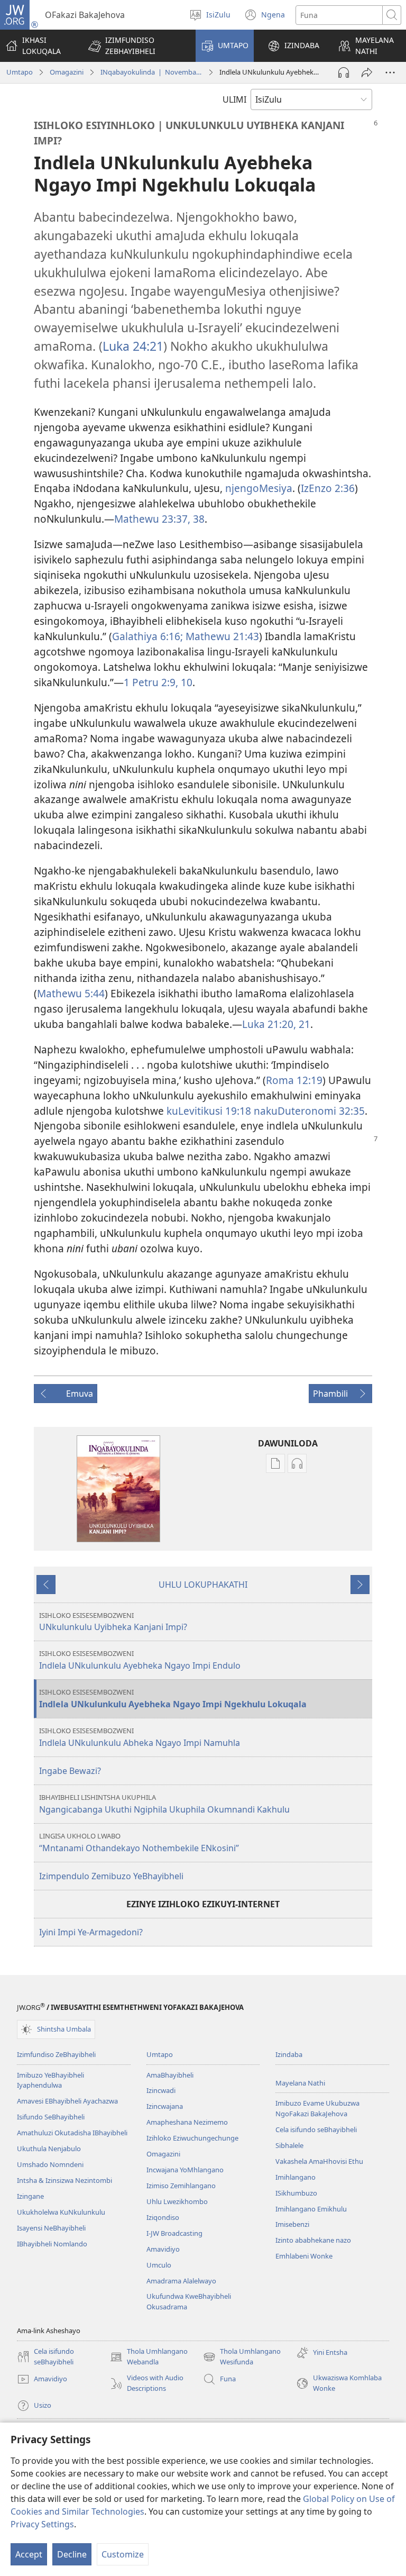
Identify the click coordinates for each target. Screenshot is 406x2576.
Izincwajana (165, 2106)
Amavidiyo (163, 2249)
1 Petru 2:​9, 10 (158, 682)
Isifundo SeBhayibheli (51, 2117)
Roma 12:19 (294, 1080)
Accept (29, 2554)
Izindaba (289, 2054)
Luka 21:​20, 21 (276, 1024)
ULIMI (234, 99)
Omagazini (67, 72)
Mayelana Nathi (300, 2083)
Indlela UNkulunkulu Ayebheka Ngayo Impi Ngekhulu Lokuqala (173, 1699)
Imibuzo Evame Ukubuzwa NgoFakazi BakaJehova (317, 2108)
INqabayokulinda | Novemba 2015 (151, 72)
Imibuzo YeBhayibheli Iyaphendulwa (50, 2080)
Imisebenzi (292, 2224)
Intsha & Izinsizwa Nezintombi (64, 2180)
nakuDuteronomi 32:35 (309, 1111)
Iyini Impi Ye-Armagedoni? (91, 1932)
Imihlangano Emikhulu (311, 2209)
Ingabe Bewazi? (70, 1771)
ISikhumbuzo (296, 2193)
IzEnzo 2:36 (328, 488)
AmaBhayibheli (170, 2075)
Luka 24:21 (133, 346)
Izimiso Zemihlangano (181, 2186)
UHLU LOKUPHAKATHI (203, 1585)
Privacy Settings (42, 2524)
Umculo (159, 2265)
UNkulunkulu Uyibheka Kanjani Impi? (113, 1622)
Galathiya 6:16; (149, 636)
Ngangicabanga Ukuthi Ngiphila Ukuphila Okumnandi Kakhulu (164, 1804)
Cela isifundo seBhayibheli (316, 2129)
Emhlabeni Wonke (304, 2256)
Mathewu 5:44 (71, 993)
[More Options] (390, 72)
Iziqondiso (163, 2217)
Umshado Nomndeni (50, 2164)
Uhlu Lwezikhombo (177, 2201)
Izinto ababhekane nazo (313, 2240)
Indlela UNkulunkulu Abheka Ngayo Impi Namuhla (140, 1737)
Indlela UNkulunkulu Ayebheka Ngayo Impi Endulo (140, 1660)
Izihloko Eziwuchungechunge (192, 2138)
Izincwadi (161, 2090)
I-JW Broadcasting (174, 2233)
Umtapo (20, 72)
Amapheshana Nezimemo (187, 2122)
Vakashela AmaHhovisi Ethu (319, 2161)
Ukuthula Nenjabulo (49, 2149)
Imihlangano (296, 2177)
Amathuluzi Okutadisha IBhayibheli (72, 2133)
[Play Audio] (344, 72)
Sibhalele (289, 2145)
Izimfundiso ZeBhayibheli (56, 2054)
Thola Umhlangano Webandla (149, 2357)
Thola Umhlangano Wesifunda (242, 2357)
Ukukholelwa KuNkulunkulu (61, 2212)
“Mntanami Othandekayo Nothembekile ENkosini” (139, 1842)
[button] (135, 46)
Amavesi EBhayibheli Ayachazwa (67, 2101)
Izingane (30, 2196)
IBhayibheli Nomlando (52, 2244)
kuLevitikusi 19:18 (209, 1111)
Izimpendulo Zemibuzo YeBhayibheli (111, 1876)
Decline (72, 2554)
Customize (123, 2554)
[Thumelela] (367, 72)
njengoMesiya (259, 488)
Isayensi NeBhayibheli (51, 2228)
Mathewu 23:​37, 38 (159, 519)
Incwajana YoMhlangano (185, 2170)
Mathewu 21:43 (222, 636)
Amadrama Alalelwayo (181, 2281)
